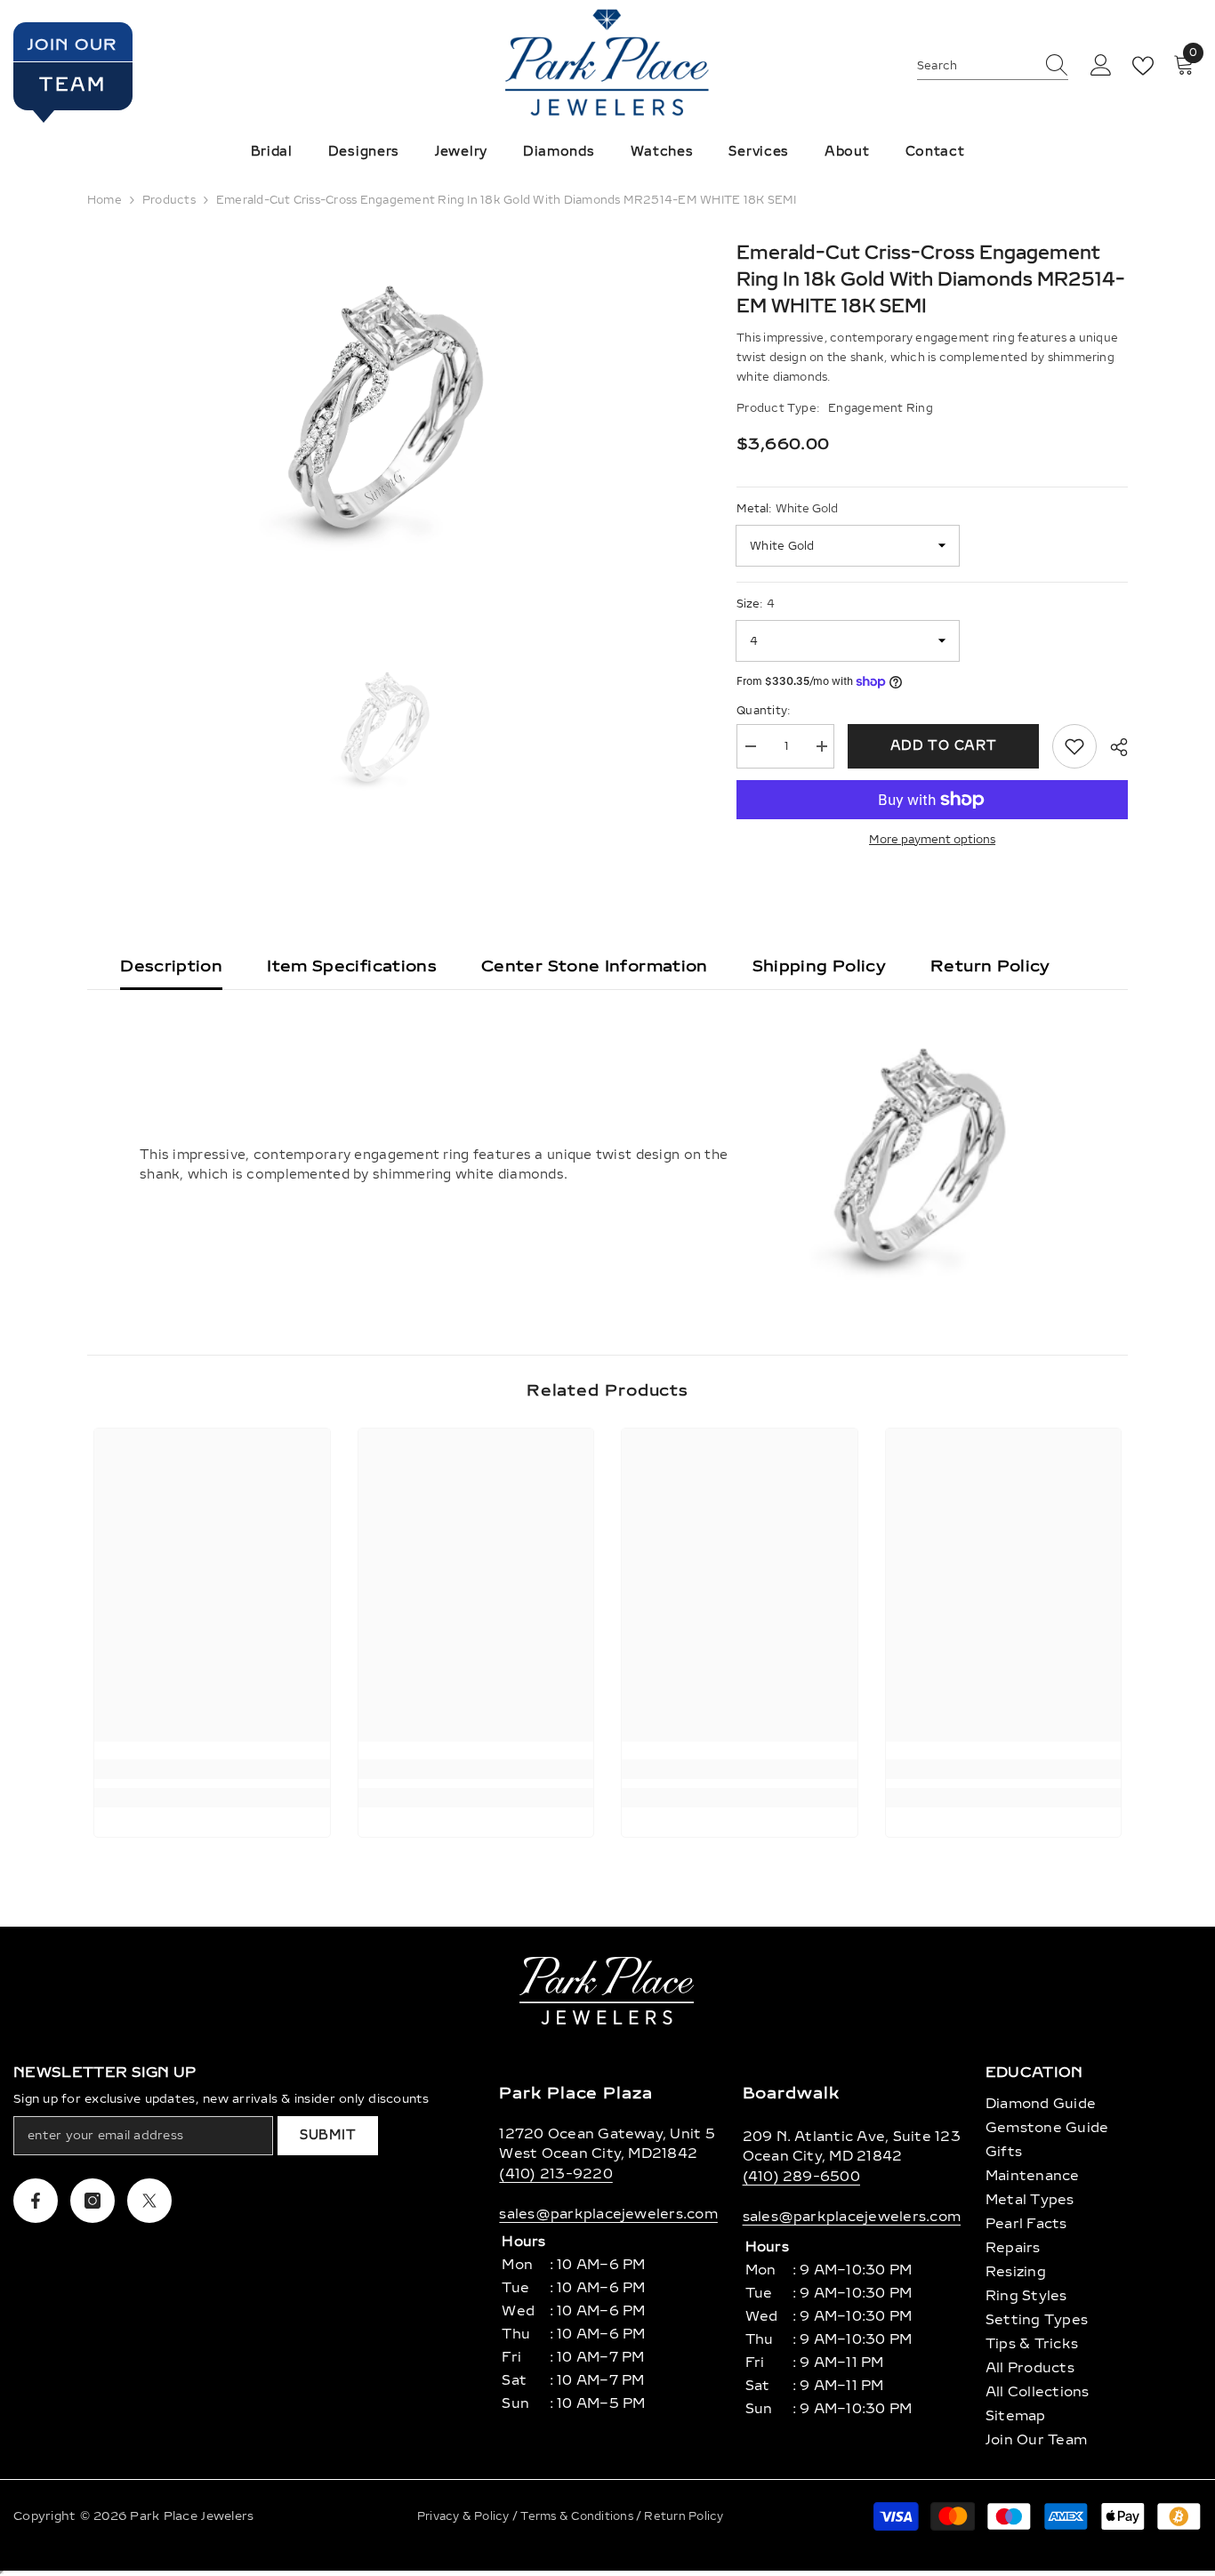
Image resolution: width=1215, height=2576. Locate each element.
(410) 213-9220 (555, 2174)
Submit (328, 2135)
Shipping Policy (819, 966)
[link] (212, 1769)
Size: (756, 604)
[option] (386, 417)
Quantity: (763, 711)
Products (169, 200)
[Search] (993, 66)
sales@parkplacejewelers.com (608, 2214)
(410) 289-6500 (801, 2177)
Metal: (787, 509)
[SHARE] (1112, 747)
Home (105, 200)
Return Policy (990, 966)
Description (171, 966)
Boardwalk (791, 2093)
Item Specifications (352, 966)
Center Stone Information (595, 966)
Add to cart (944, 746)
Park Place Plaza (575, 2093)
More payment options (932, 840)
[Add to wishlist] (1074, 746)
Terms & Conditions (578, 2516)
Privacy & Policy (465, 2516)
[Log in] (1101, 66)
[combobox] (976, 66)
